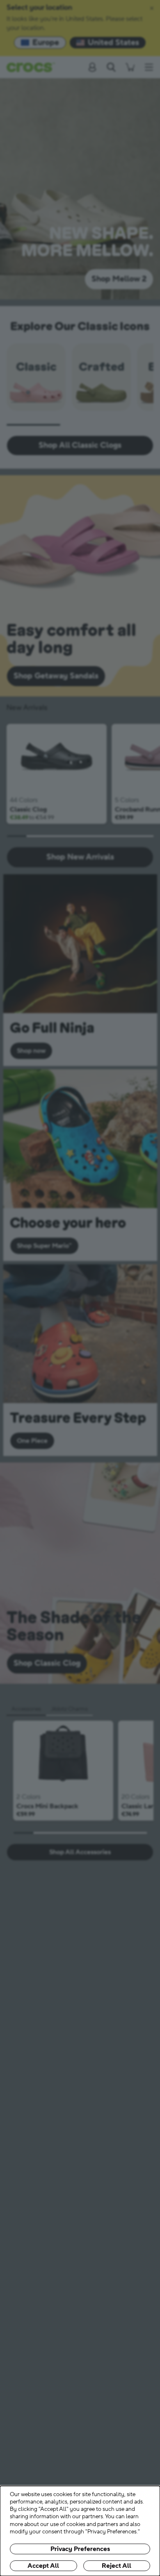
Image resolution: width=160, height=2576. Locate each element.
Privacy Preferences (80, 2549)
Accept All (43, 2566)
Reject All (117, 2566)
